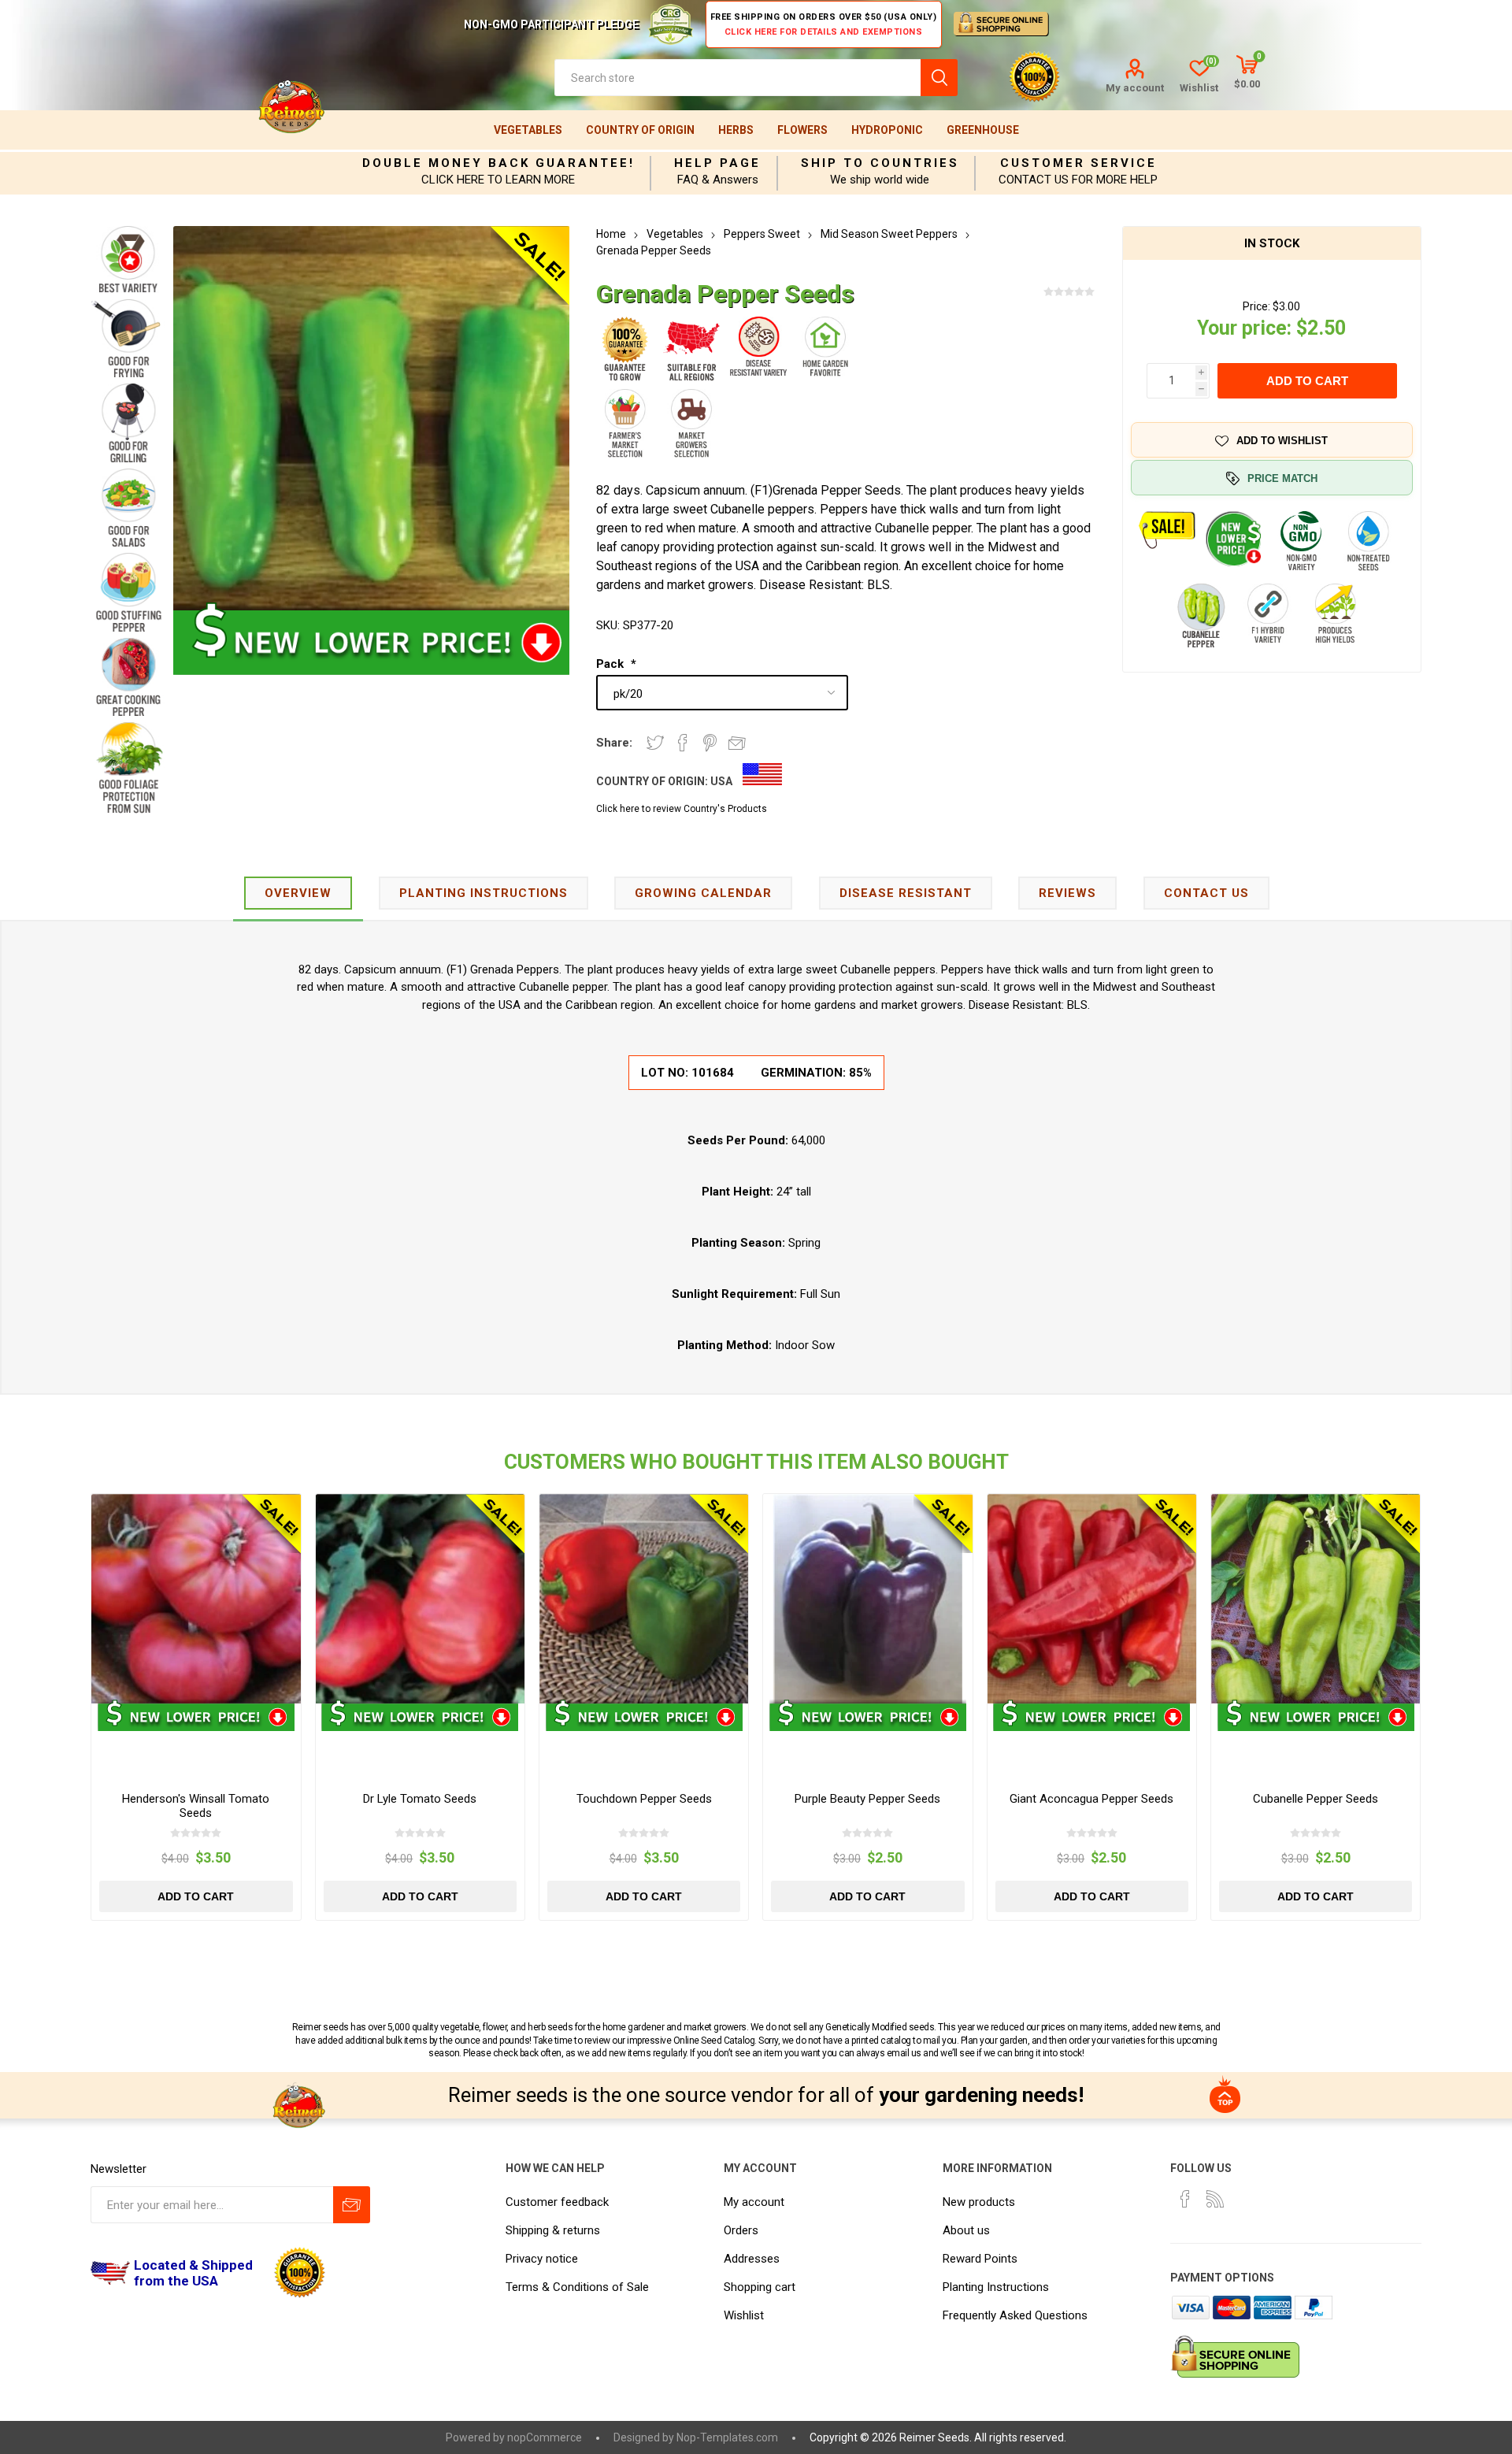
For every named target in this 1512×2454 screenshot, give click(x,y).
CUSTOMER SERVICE (1078, 163)
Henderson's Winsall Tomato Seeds (196, 1806)
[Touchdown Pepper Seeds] (644, 1598)
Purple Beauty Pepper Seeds (867, 1799)
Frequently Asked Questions (1015, 2315)
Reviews (1067, 893)
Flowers (802, 130)
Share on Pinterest (710, 743)
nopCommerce (545, 2437)
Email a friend (737, 743)
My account (1135, 88)
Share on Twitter (655, 743)
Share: (614, 743)
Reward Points (980, 2259)
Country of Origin (640, 130)
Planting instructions (484, 893)
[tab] (298, 894)
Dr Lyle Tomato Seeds (420, 1799)
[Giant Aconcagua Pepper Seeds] (1092, 1598)
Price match (1282, 478)
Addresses (752, 2259)
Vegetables (528, 130)
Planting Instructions (996, 2287)
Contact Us (1206, 893)
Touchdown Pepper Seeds (644, 1799)
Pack (611, 664)
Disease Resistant (906, 893)
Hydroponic (887, 130)
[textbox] (737, 78)
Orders (741, 2230)
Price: (1256, 306)
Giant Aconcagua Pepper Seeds (1091, 1799)
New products (979, 2202)
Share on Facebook (683, 743)
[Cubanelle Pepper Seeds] (1316, 1598)
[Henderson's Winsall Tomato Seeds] (196, 1598)
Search (939, 78)
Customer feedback (557, 2202)
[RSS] (1215, 2199)
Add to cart (1307, 381)
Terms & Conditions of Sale (577, 2287)
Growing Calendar (703, 893)
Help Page (717, 163)
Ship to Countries (880, 163)
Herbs (736, 130)
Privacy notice (542, 2259)
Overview (298, 893)
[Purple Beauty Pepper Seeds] (867, 1598)
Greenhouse (983, 130)
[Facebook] (1185, 2199)
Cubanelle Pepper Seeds (1316, 1799)
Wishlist (744, 2315)
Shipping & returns (553, 2230)
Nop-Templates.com (727, 2437)
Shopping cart (760, 2287)
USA (721, 781)
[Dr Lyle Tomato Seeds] (420, 1598)
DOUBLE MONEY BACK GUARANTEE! (498, 163)
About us (966, 2230)
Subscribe (352, 2205)
